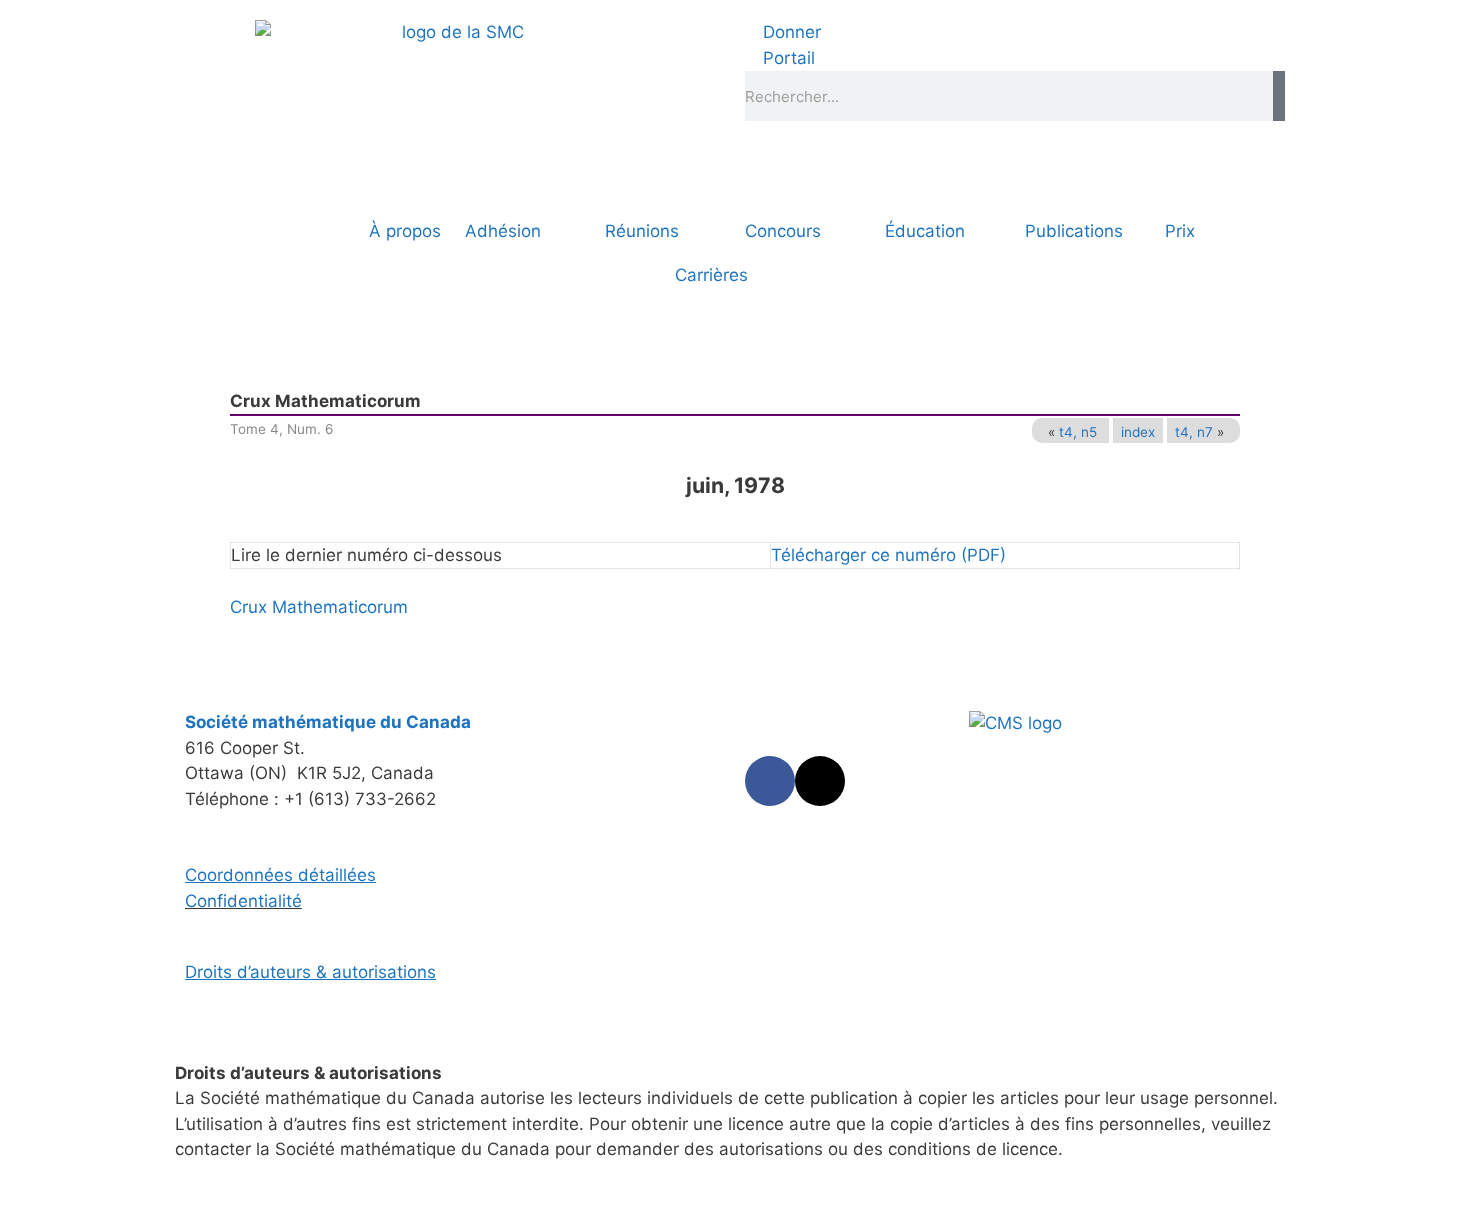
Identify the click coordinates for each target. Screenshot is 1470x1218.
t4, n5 (1078, 432)
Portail (786, 58)
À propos (405, 231)
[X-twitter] (820, 781)
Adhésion (503, 231)
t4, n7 (1194, 432)
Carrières (711, 275)
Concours (783, 231)
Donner (789, 32)
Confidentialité (243, 901)
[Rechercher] (1279, 96)
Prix (1180, 231)
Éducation (925, 231)
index (1138, 432)
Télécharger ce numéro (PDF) (888, 555)
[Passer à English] (245, 231)
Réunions (642, 231)
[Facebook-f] (770, 781)
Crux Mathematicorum (319, 607)
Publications (1074, 231)
